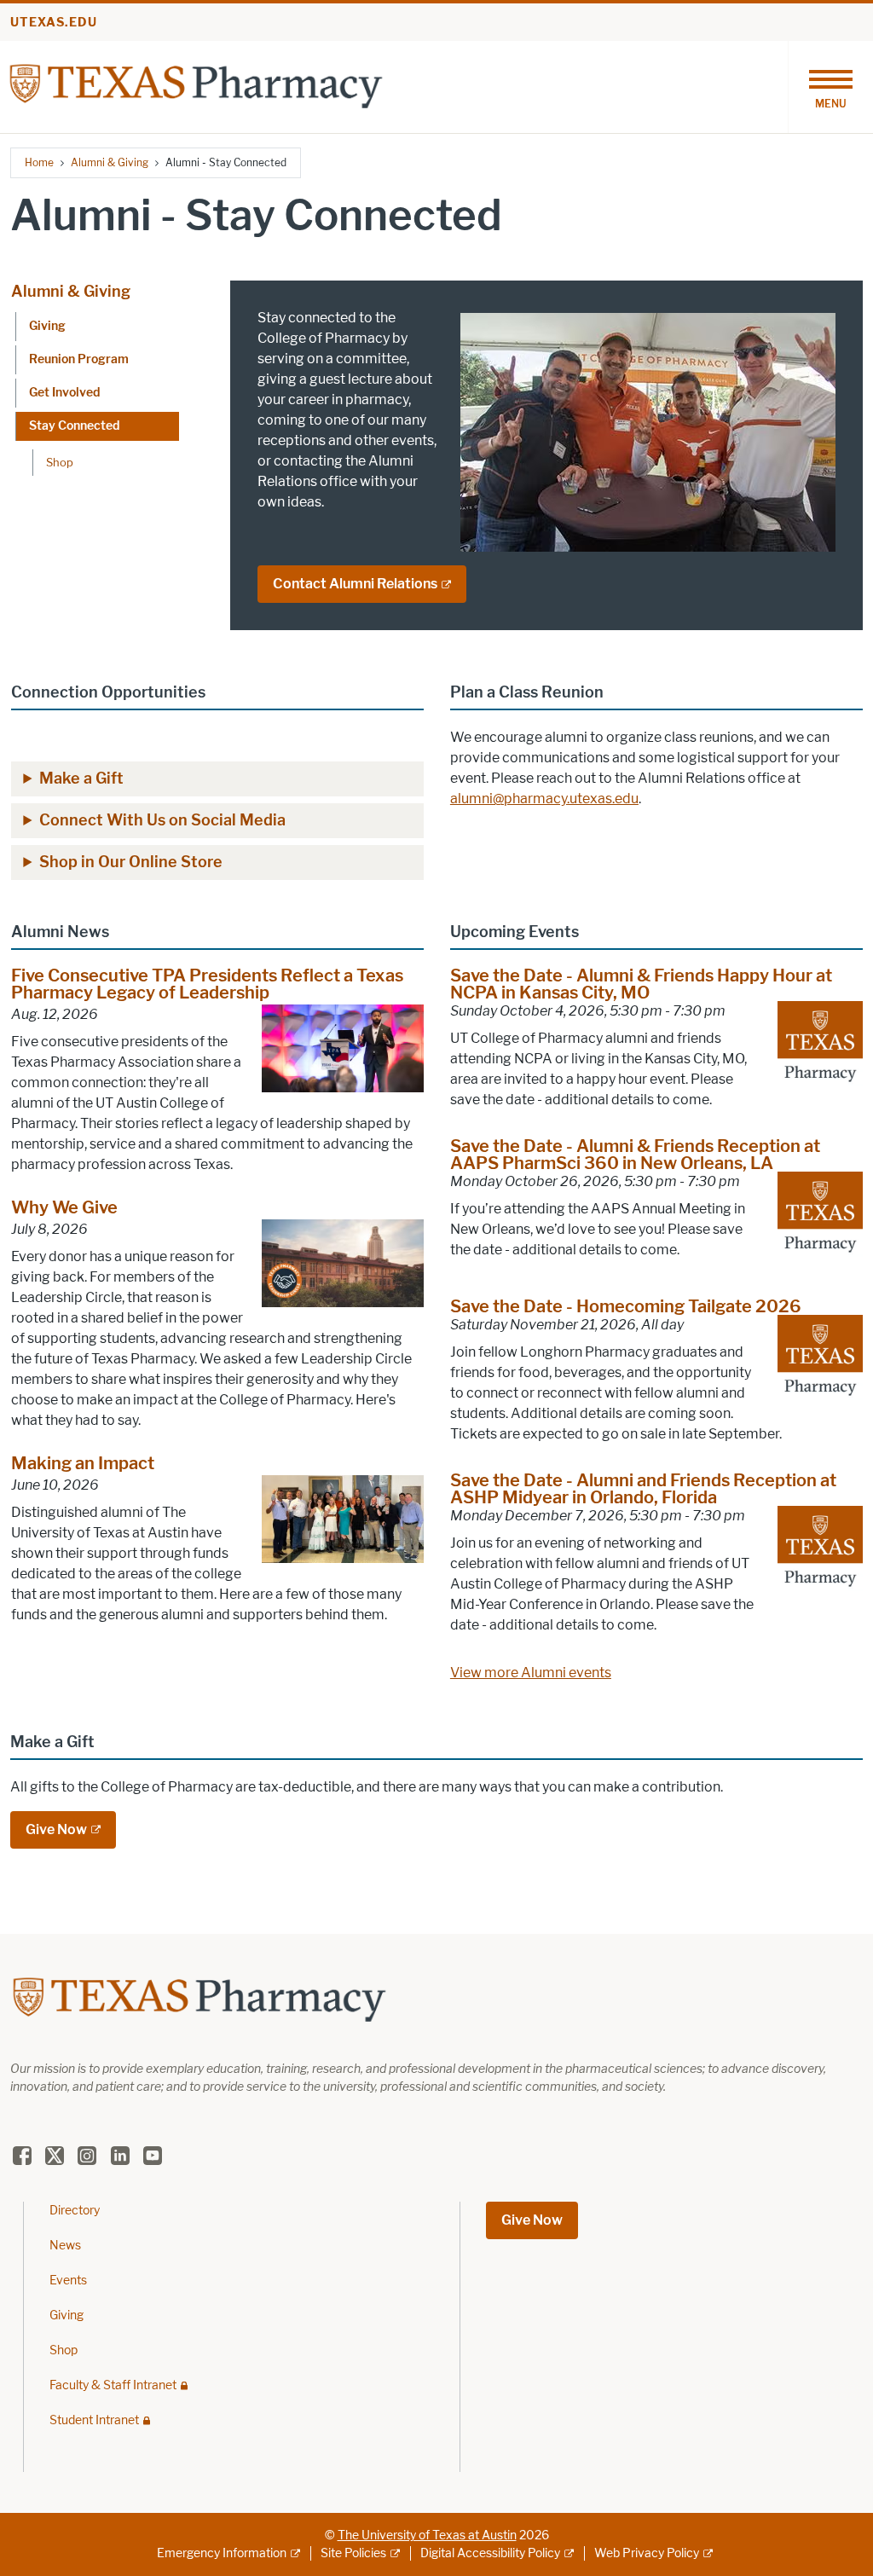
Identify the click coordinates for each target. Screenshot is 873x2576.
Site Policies (353, 2553)
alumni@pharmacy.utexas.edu (544, 799)
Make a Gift (81, 779)
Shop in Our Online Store (131, 862)
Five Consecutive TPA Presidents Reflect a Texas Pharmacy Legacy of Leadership (207, 984)
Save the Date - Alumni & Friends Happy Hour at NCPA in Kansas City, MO (641, 984)
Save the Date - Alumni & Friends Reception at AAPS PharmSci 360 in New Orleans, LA (635, 1155)
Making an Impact (83, 1463)
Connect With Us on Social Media (162, 820)
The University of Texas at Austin (427, 2535)
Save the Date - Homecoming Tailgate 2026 (626, 1306)
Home (39, 162)
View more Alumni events (531, 1673)
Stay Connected (74, 426)
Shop (60, 462)
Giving (47, 326)
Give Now (56, 1829)
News (65, 2246)
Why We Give (64, 1207)
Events (68, 2281)
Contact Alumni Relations (355, 584)
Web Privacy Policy (647, 2553)
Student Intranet (94, 2420)
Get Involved (64, 393)
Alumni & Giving (110, 162)
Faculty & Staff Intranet (113, 2385)
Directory (75, 2211)
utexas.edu (54, 23)
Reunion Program (79, 359)
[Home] (196, 86)
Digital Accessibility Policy (490, 2553)
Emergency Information (222, 2553)
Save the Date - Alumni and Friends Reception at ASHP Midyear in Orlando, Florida (643, 1489)
